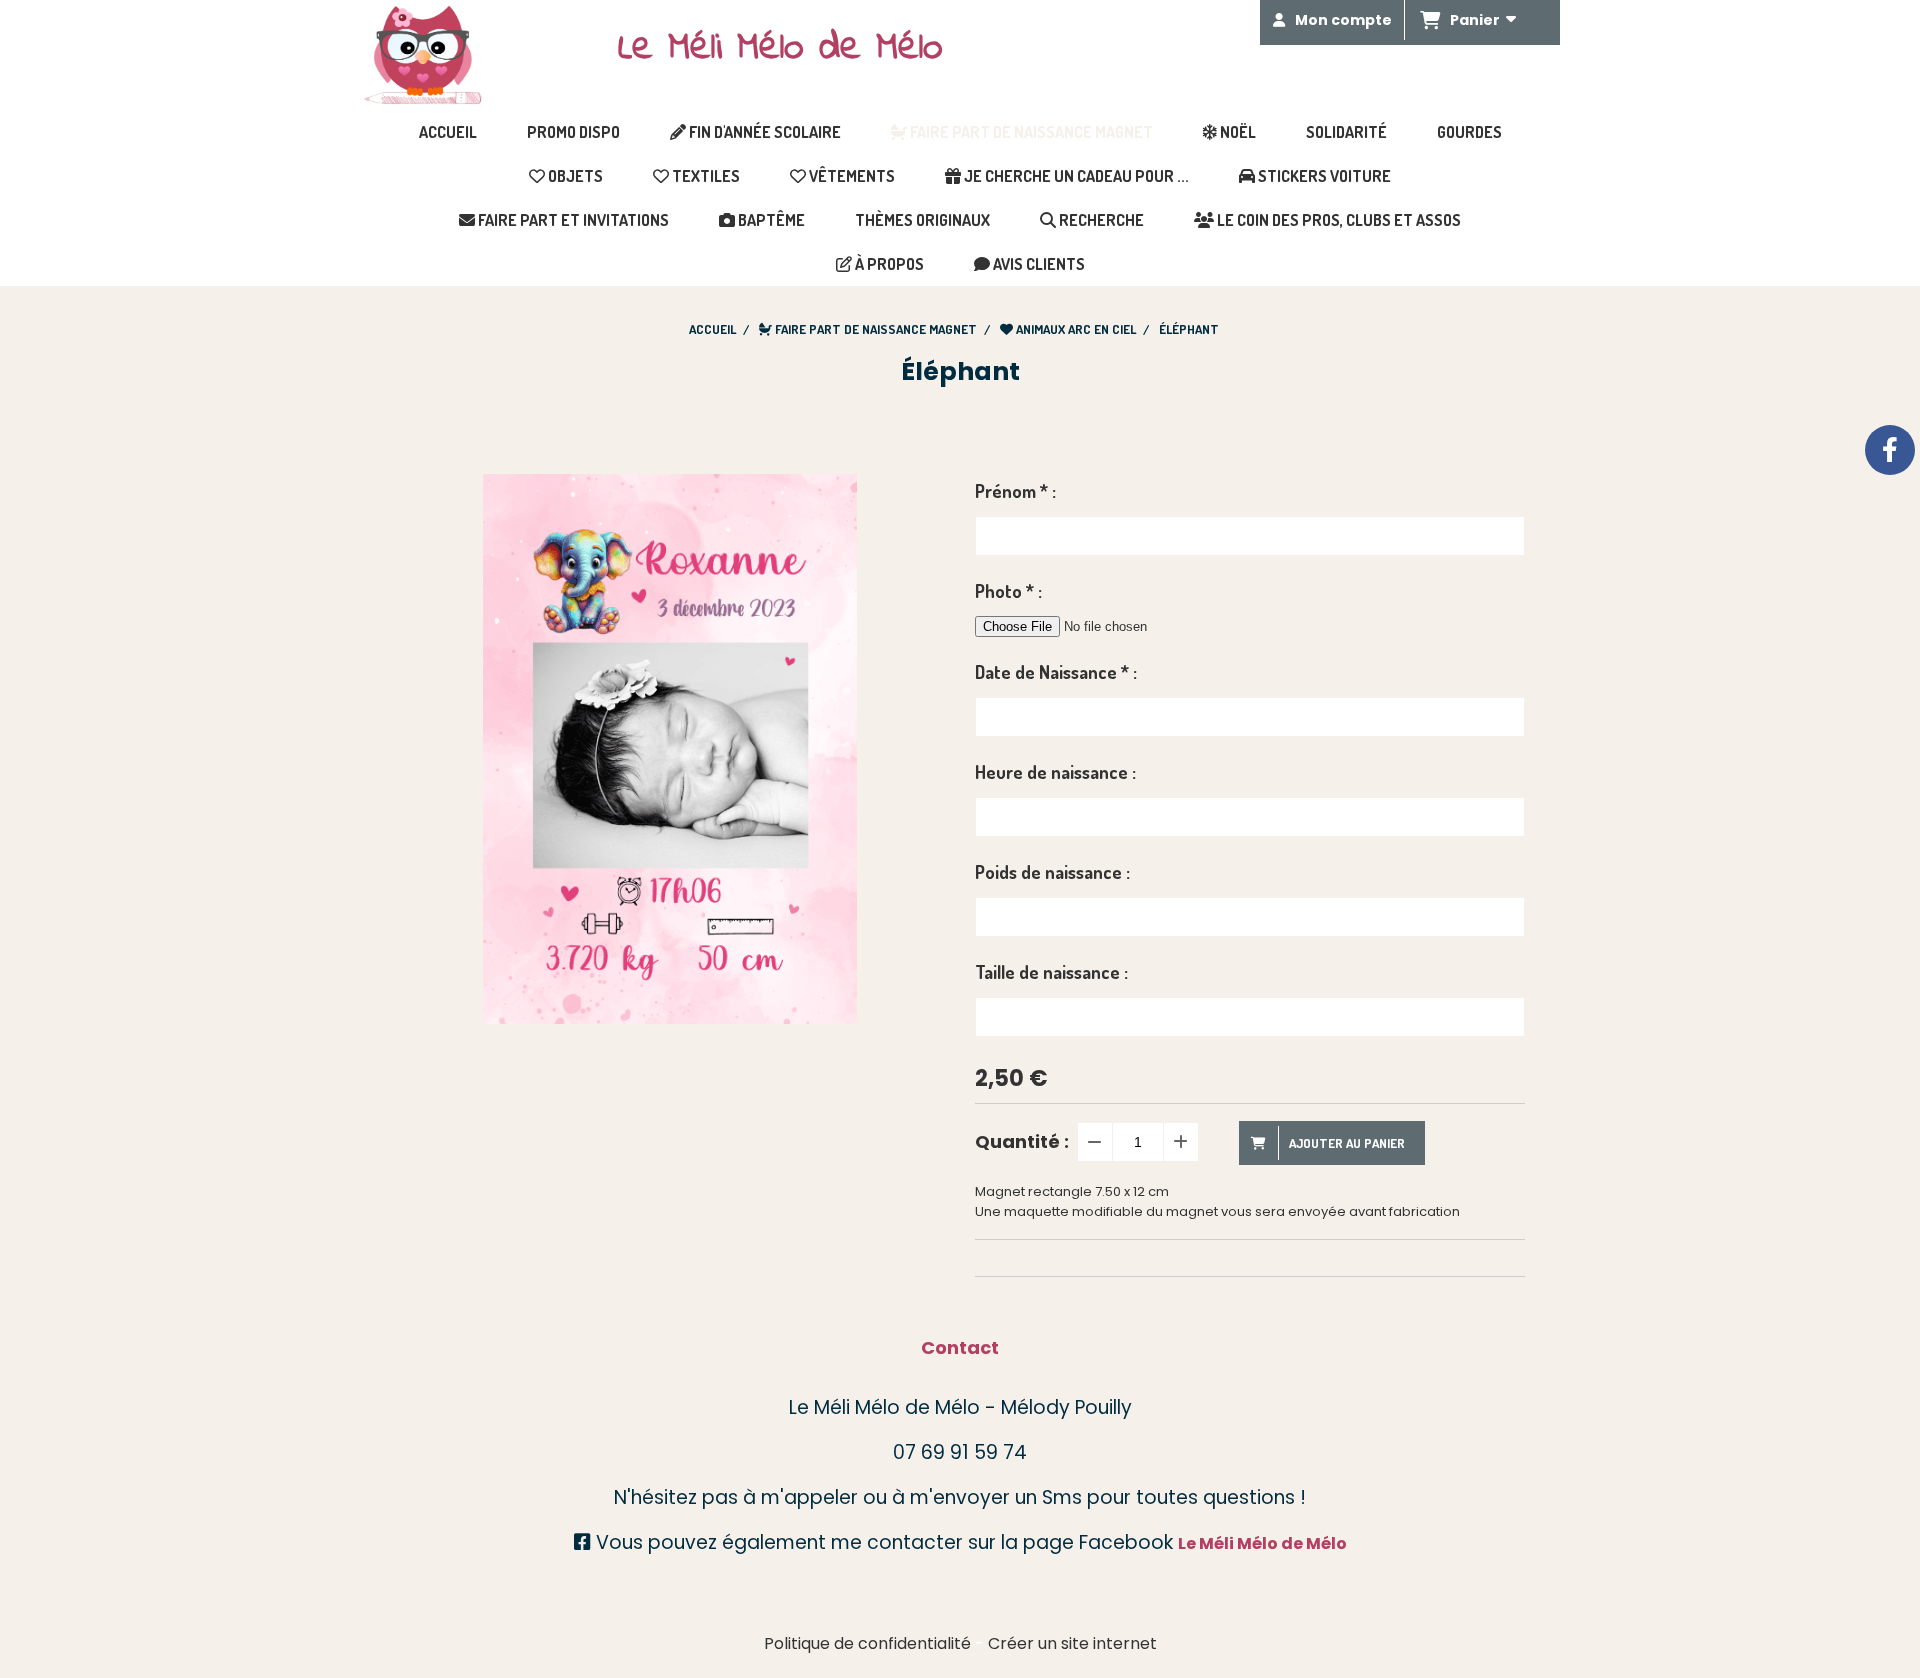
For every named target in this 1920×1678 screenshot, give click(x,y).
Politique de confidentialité (867, 1643)
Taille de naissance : (1051, 972)
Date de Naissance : (1056, 672)
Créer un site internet (1072, 1643)
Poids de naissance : (1052, 872)
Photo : (1008, 591)
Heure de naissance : (1055, 772)
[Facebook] (1890, 450)
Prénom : (1015, 491)
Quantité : (1022, 1141)
